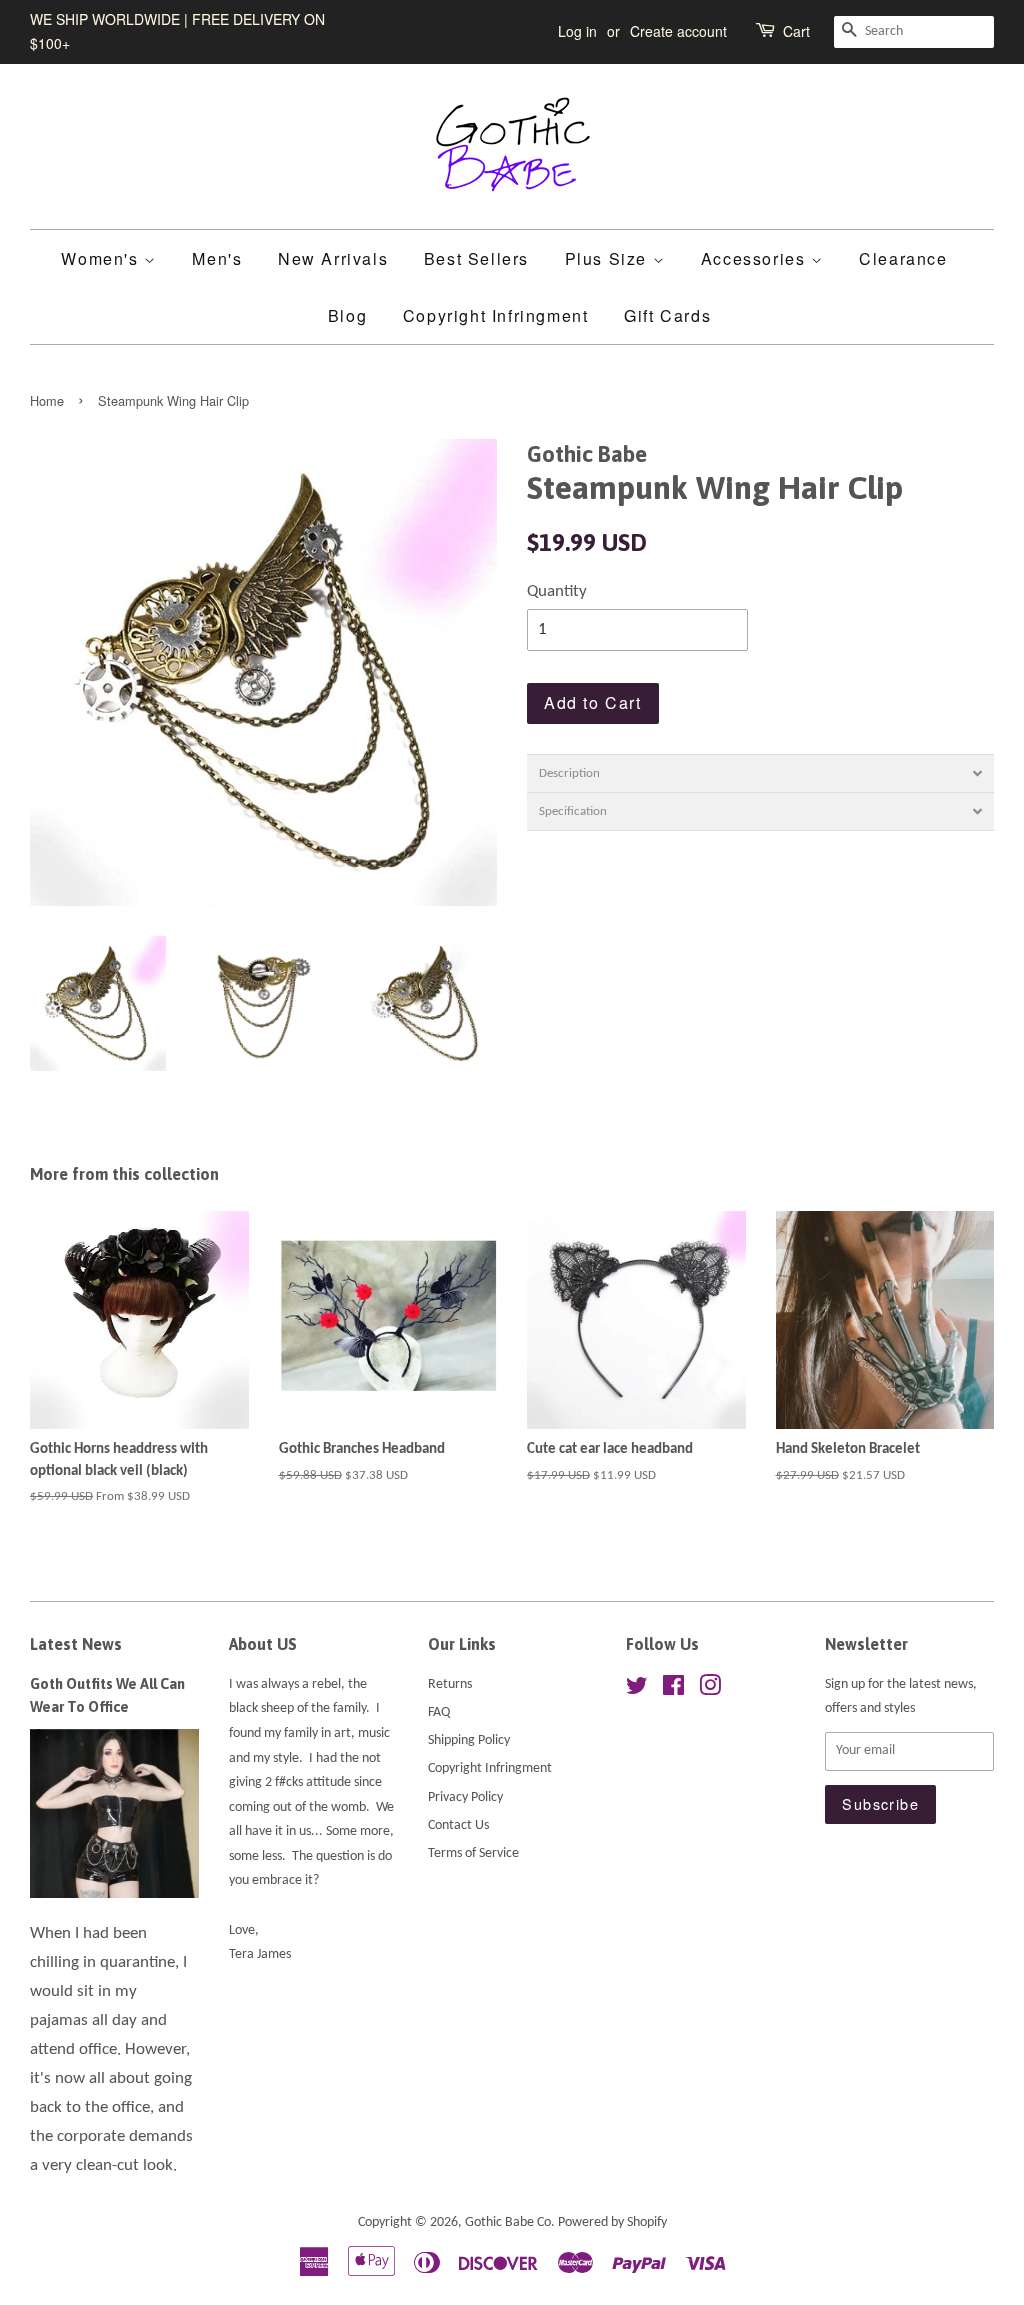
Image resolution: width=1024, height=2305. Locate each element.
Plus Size (609, 258)
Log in (577, 31)
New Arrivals (333, 258)
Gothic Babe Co (508, 2222)
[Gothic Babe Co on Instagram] (710, 1690)
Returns (450, 1684)
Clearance (903, 258)
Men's (217, 258)
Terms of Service (473, 1853)
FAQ (439, 1712)
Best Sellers (476, 258)
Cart (796, 31)
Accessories (756, 258)
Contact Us (458, 1825)
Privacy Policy (465, 1797)
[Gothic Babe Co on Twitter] (637, 1690)
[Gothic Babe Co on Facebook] (673, 1690)
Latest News (76, 1644)
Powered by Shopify (612, 2222)
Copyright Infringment (496, 315)
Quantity (557, 591)
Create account (678, 31)
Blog (347, 315)
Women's (102, 258)
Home (47, 400)
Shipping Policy (469, 1740)
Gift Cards (667, 315)
